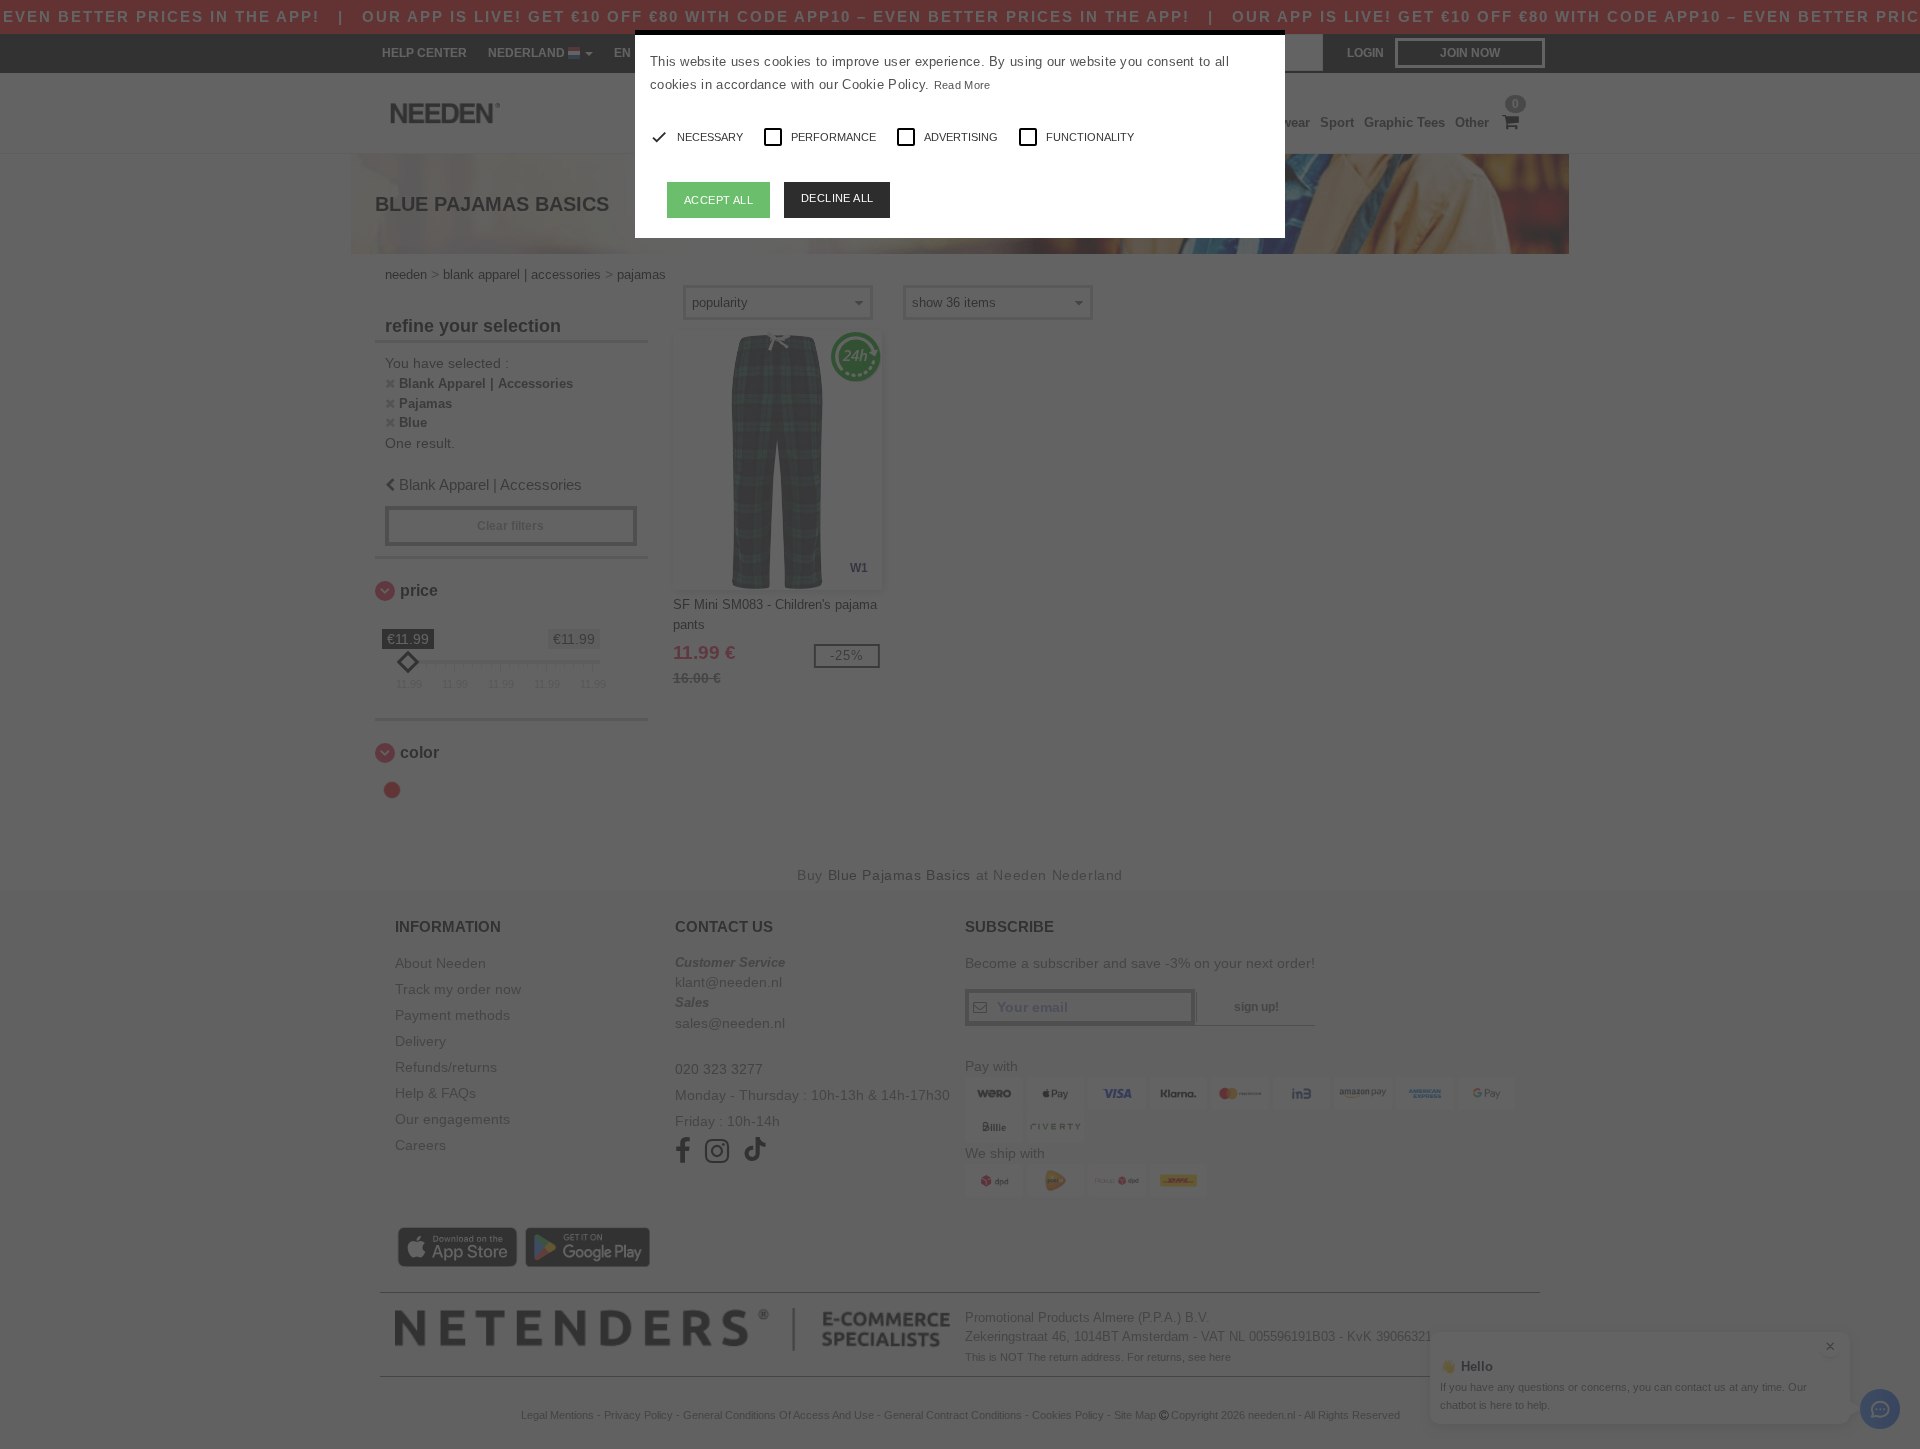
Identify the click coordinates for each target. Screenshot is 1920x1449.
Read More (962, 85)
